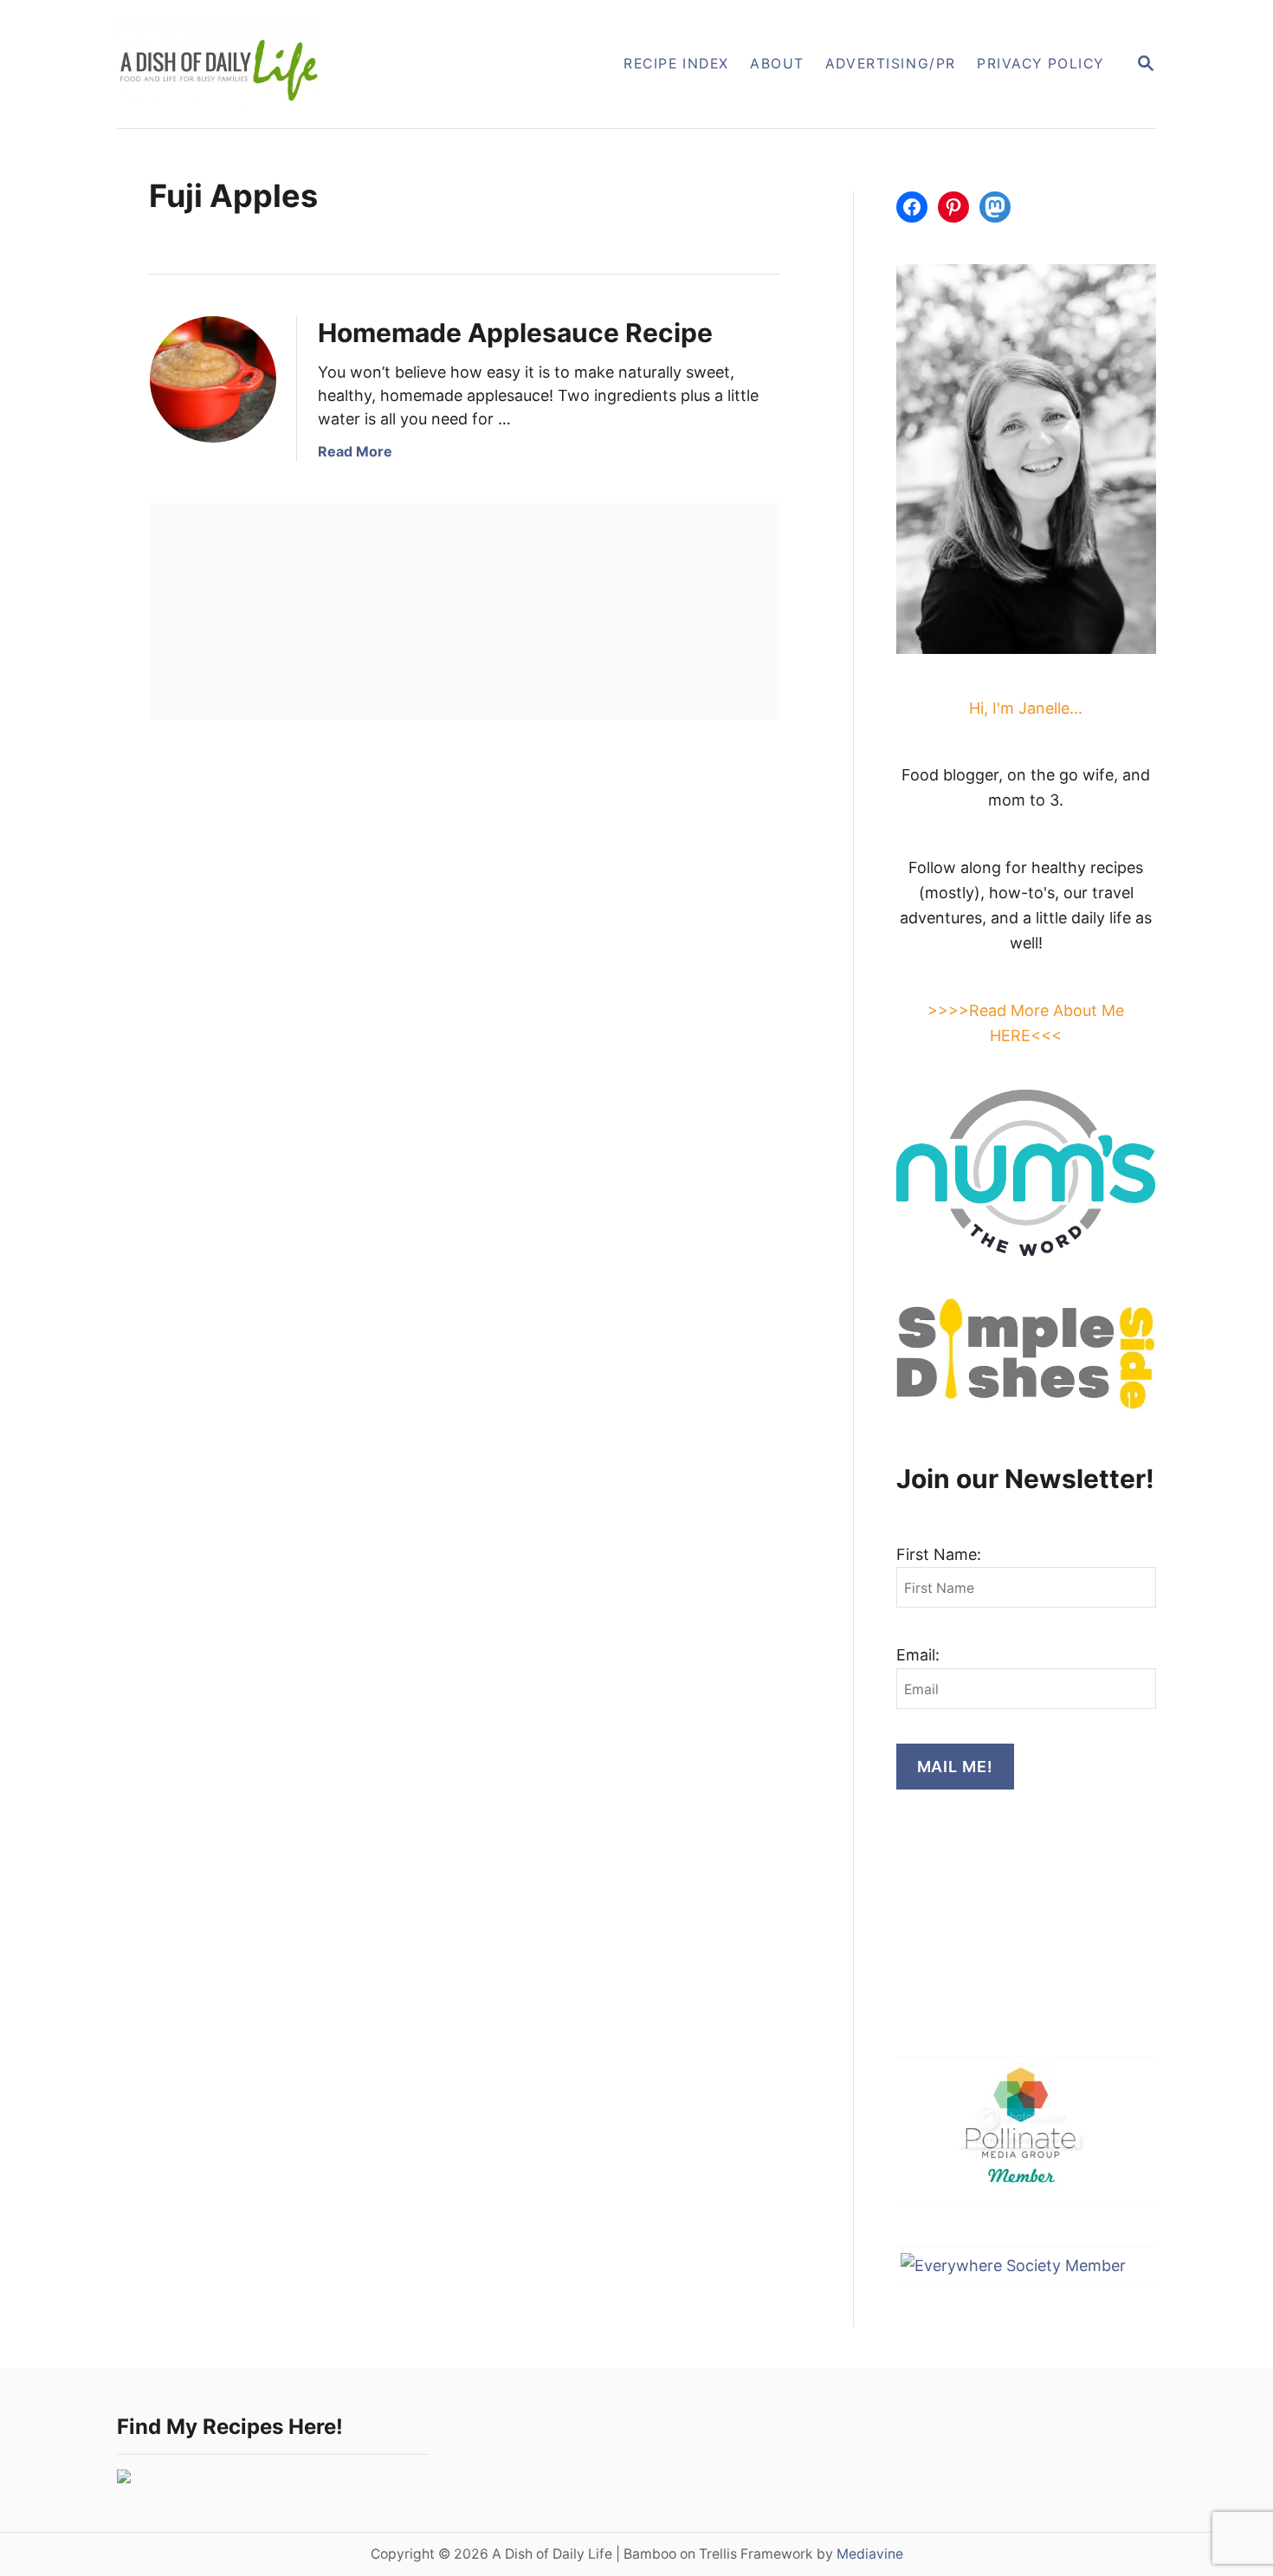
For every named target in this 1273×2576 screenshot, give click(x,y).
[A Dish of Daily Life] (306, 64)
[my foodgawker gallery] (124, 2478)
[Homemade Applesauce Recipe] (213, 379)
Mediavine (870, 2554)
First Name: (939, 1554)
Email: (918, 1655)
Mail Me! (955, 1767)
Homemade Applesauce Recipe (515, 333)
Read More (355, 451)
